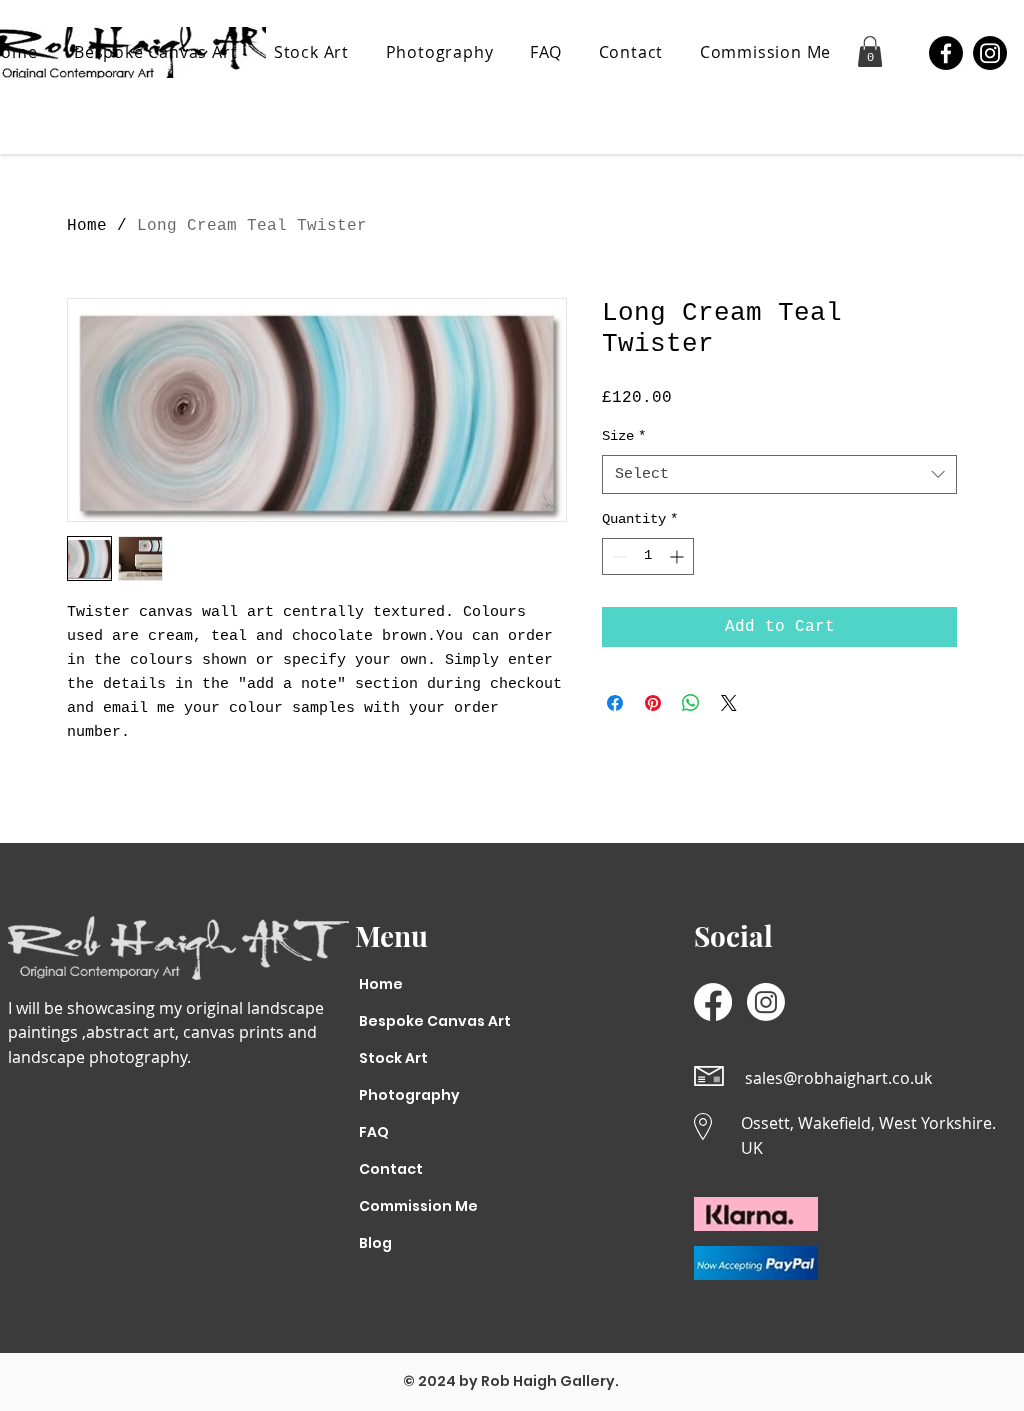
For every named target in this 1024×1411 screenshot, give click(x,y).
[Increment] (678, 556)
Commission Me (418, 1206)
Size (624, 436)
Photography (409, 1095)
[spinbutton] (648, 556)
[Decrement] (617, 556)
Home (87, 226)
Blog (375, 1243)
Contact (391, 1169)
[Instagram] (990, 53)
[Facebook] (946, 53)
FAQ (374, 1132)
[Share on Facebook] (615, 703)
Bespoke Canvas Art (422, 1021)
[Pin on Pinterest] (653, 703)
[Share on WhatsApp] (691, 703)
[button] (870, 51)
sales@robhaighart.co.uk (838, 1078)
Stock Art (393, 1058)
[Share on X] (729, 703)
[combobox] (779, 474)
